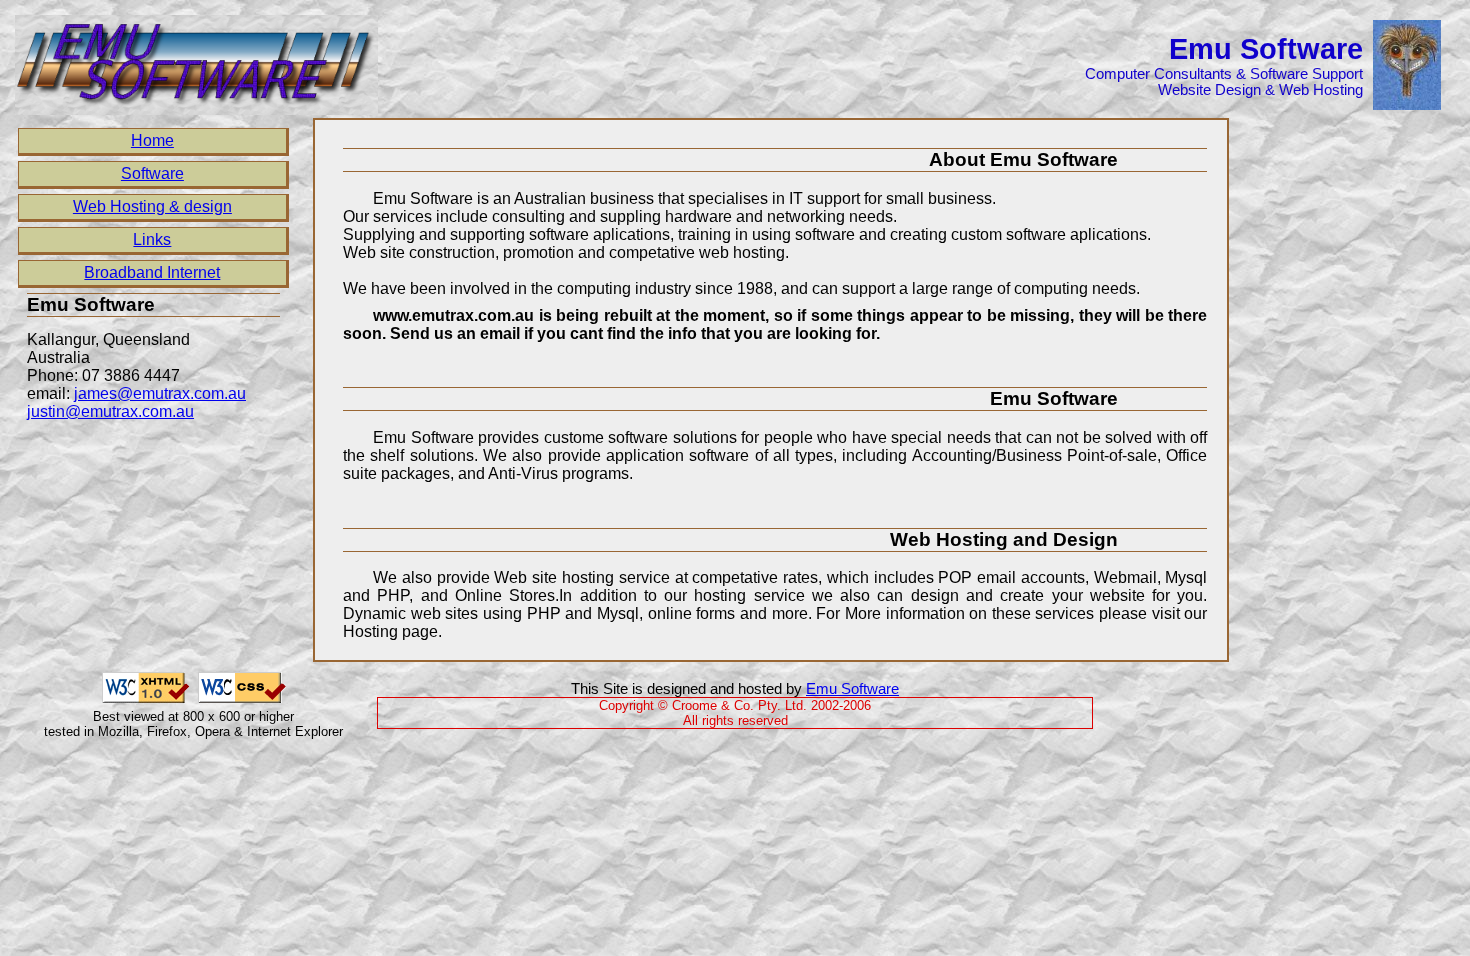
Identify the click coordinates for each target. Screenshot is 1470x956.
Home (152, 140)
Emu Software (852, 689)
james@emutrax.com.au (160, 393)
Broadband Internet (152, 272)
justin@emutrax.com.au (110, 411)
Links (152, 239)
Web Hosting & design (152, 206)
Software (152, 173)
